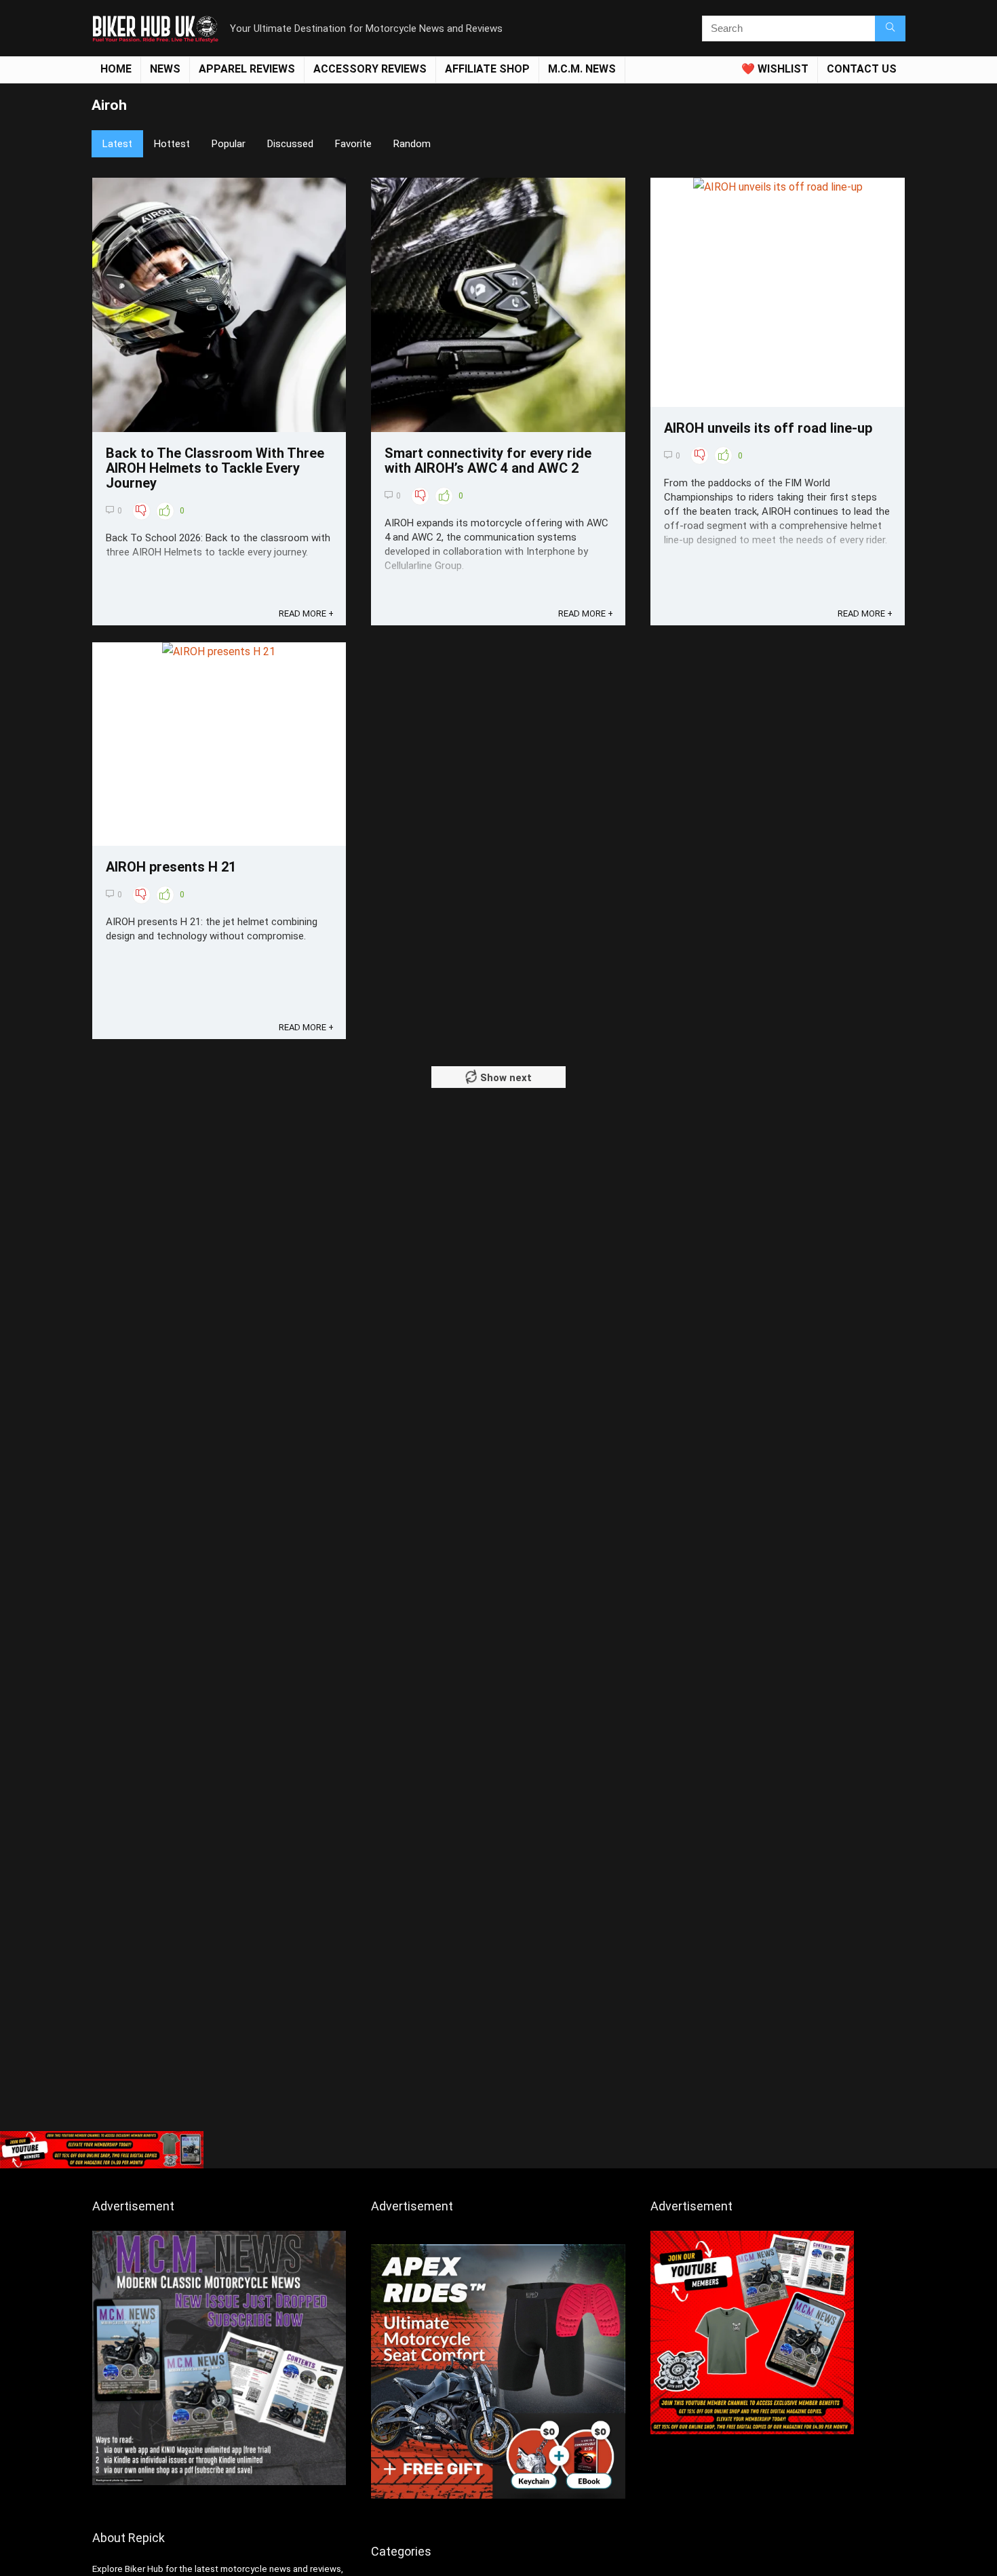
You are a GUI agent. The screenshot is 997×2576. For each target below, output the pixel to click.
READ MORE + (306, 613)
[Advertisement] (498, 2023)
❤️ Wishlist (775, 69)
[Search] (890, 28)
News (165, 69)
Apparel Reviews (247, 69)
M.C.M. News (582, 69)
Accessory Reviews (370, 69)
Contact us (862, 69)
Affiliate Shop (487, 69)
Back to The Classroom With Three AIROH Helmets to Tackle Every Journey (215, 468)
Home (116, 69)
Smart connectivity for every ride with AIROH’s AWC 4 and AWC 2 (488, 461)
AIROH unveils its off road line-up (768, 428)
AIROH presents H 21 (171, 867)
